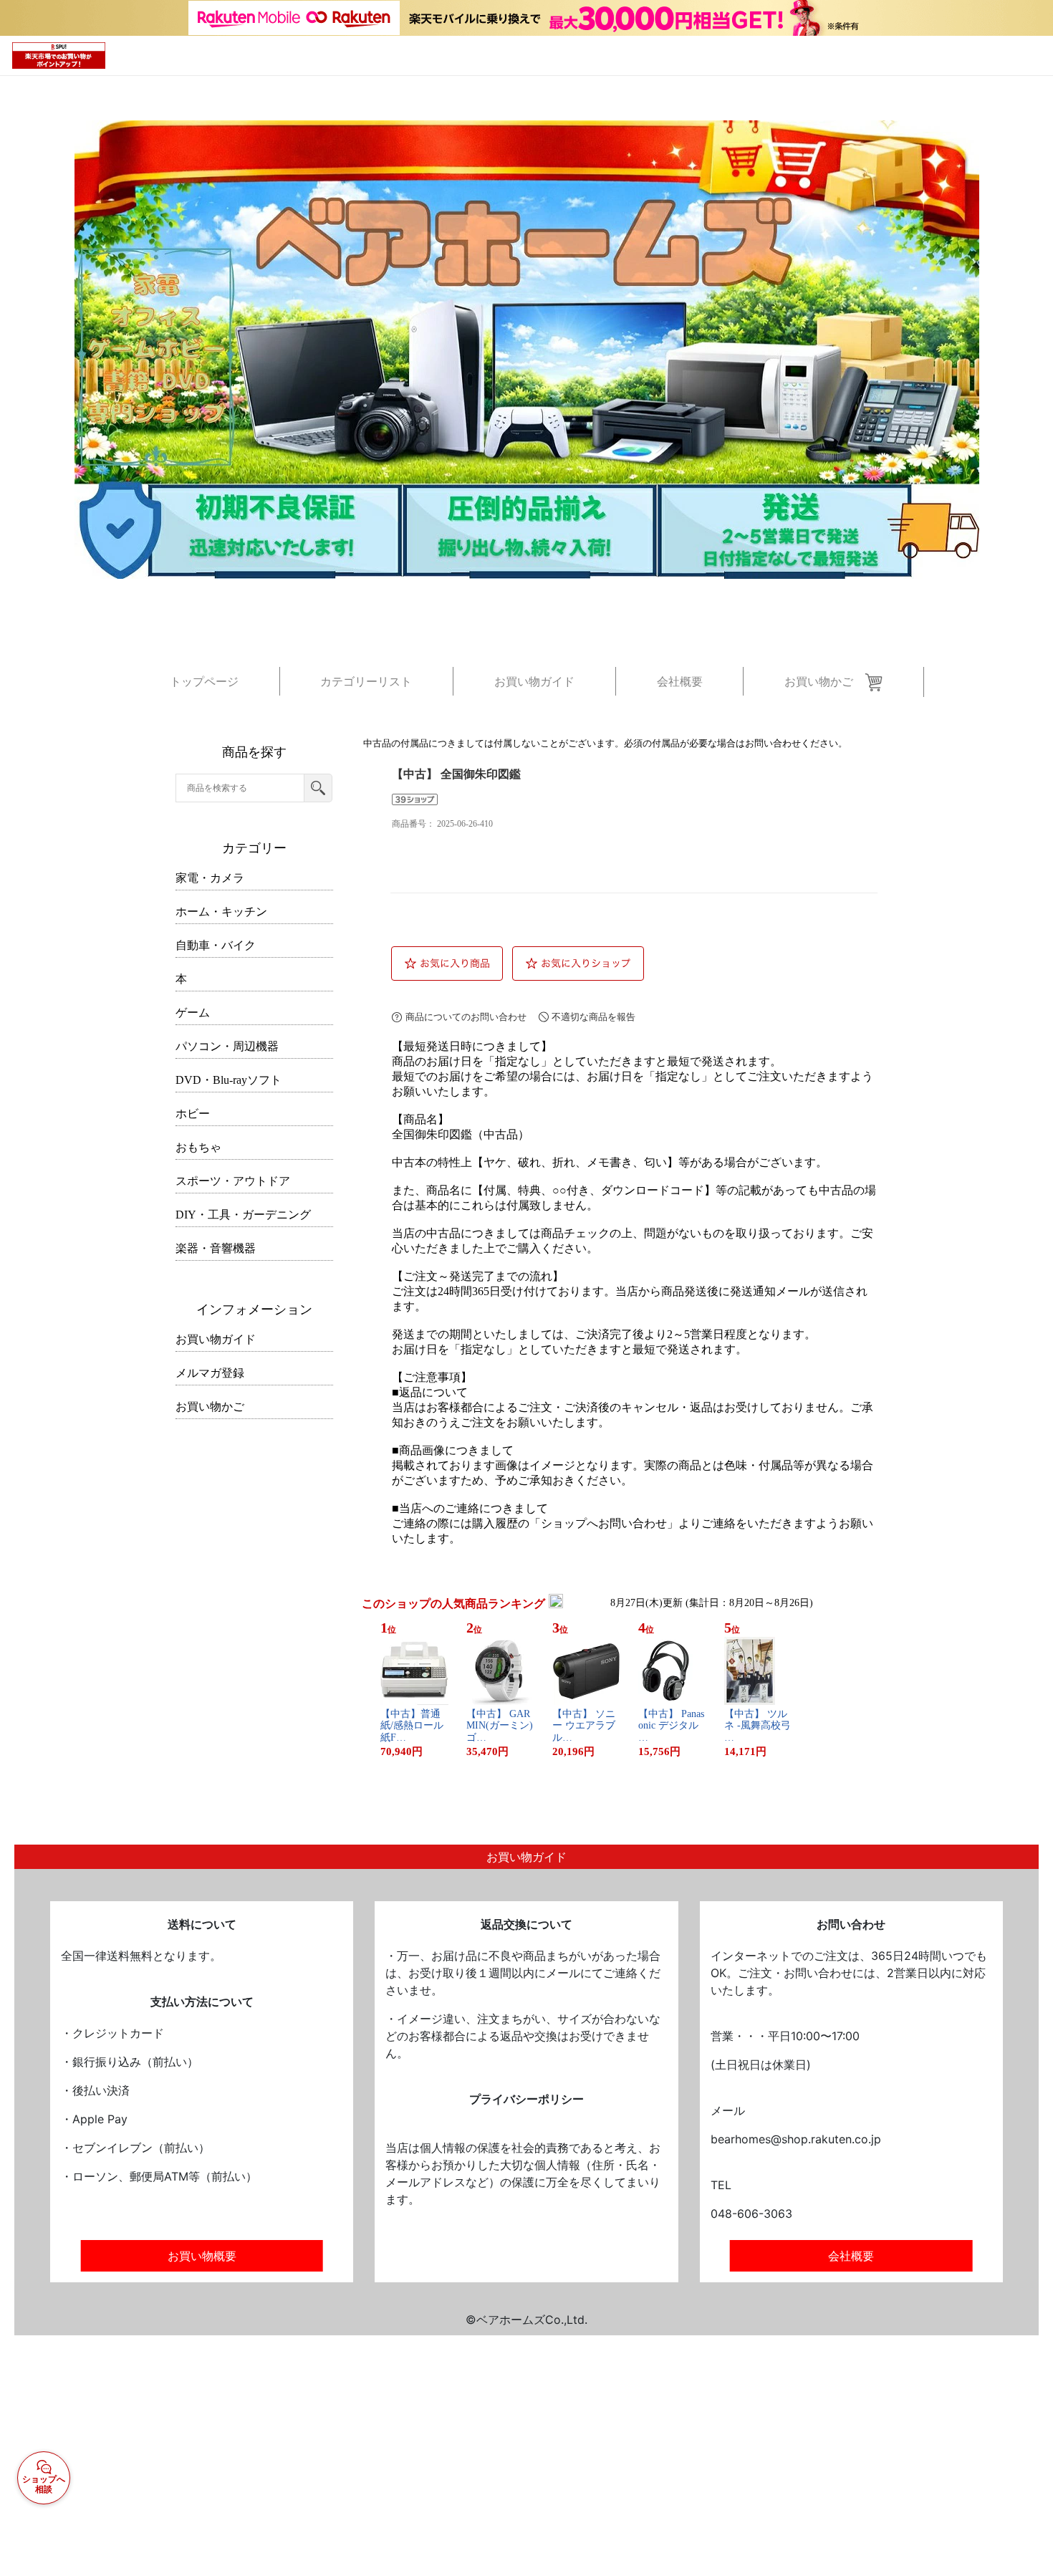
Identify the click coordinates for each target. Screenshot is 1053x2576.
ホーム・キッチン (221, 912)
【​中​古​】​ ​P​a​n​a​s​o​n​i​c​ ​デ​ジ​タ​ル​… (671, 1726)
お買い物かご (210, 1407)
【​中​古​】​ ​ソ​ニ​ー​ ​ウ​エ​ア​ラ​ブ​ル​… (584, 1726)
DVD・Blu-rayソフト (229, 1080)
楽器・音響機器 (216, 1248)
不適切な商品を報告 (593, 1017)
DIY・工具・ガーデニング (243, 1215)
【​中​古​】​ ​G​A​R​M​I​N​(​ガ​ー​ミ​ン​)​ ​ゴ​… (500, 1726)
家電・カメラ (210, 878)
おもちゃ (198, 1147)
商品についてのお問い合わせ (466, 1017)
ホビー (193, 1114)
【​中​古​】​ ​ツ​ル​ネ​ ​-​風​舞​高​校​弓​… (758, 1726)
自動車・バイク (216, 945)
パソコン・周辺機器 (227, 1046)
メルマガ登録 (210, 1373)
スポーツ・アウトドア (233, 1181)
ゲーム (193, 1013)
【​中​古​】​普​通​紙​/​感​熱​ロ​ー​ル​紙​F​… (412, 1726)
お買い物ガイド (216, 1339)
